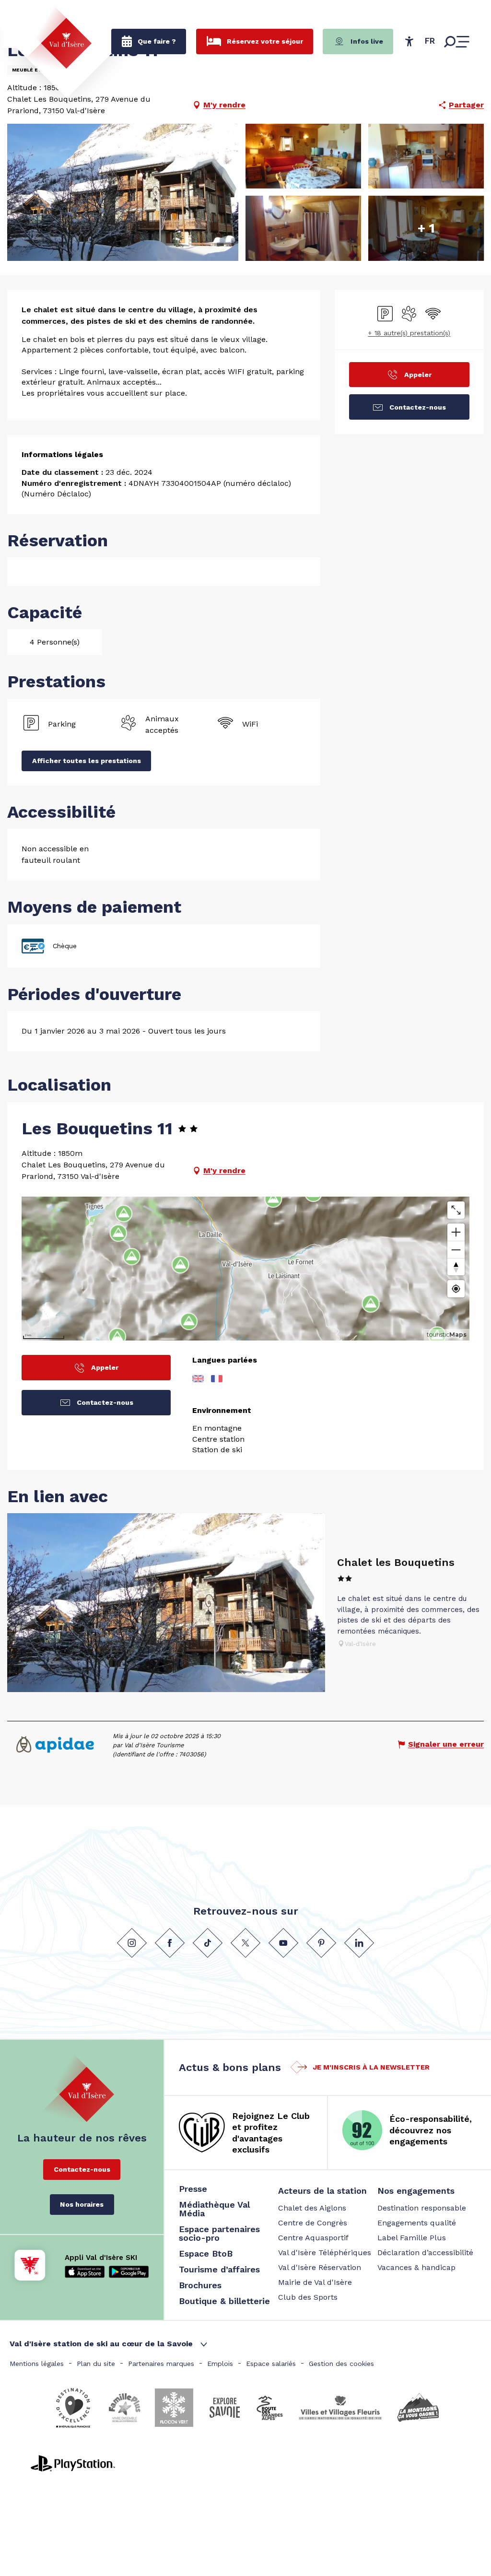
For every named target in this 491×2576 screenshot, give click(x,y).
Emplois (220, 2364)
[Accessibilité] (409, 41)
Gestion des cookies (341, 2364)
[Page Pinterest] (321, 1943)
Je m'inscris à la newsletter (371, 2067)
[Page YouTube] (283, 1943)
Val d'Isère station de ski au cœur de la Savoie (101, 2344)
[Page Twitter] (245, 1943)
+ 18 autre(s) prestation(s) (409, 333)
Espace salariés (271, 2364)
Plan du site (96, 2364)
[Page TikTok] (208, 1943)
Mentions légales (37, 2364)
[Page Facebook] (170, 1943)
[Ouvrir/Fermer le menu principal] (457, 42)
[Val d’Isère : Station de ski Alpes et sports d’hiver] (58, 37)
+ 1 (426, 228)
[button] (430, 41)
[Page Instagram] (132, 1943)
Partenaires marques (161, 2364)
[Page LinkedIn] (359, 1943)
